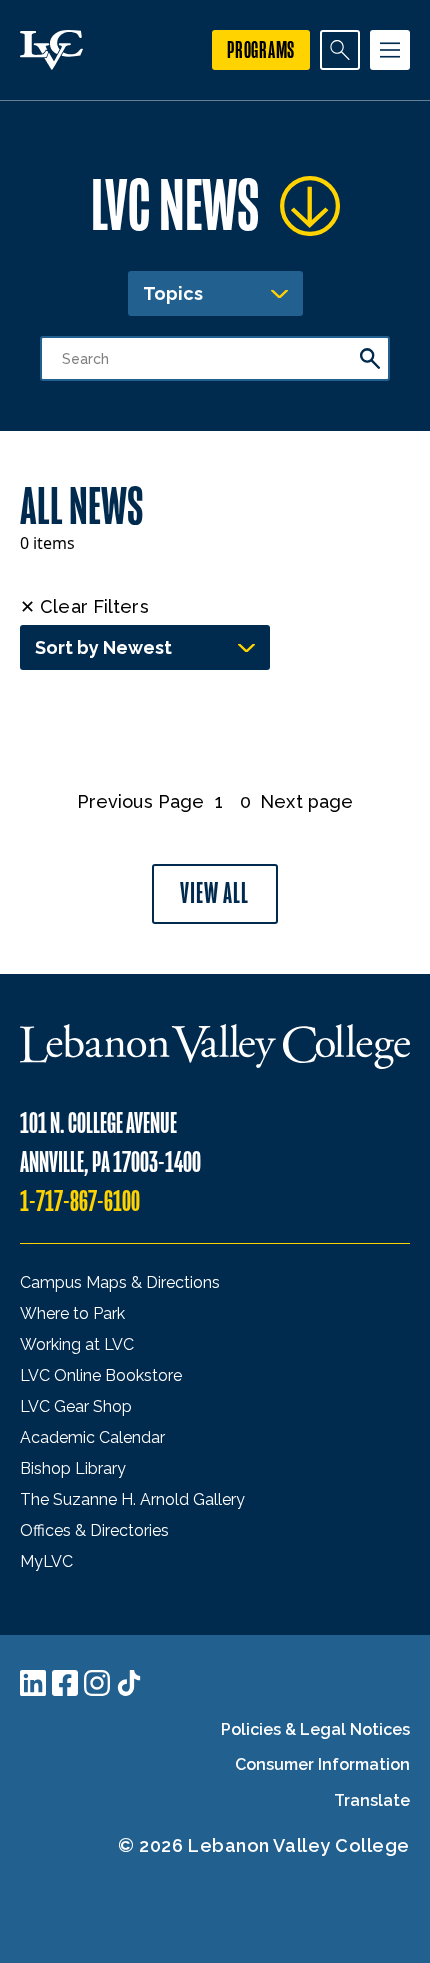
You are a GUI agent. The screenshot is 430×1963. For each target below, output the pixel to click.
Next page (306, 801)
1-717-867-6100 (80, 1201)
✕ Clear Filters (84, 606)
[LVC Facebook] (65, 1683)
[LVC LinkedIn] (33, 1683)
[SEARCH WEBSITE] (340, 50)
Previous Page (140, 801)
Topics (173, 293)
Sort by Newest (103, 647)
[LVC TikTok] (129, 1683)
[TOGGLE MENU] (390, 50)
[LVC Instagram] (97, 1683)
